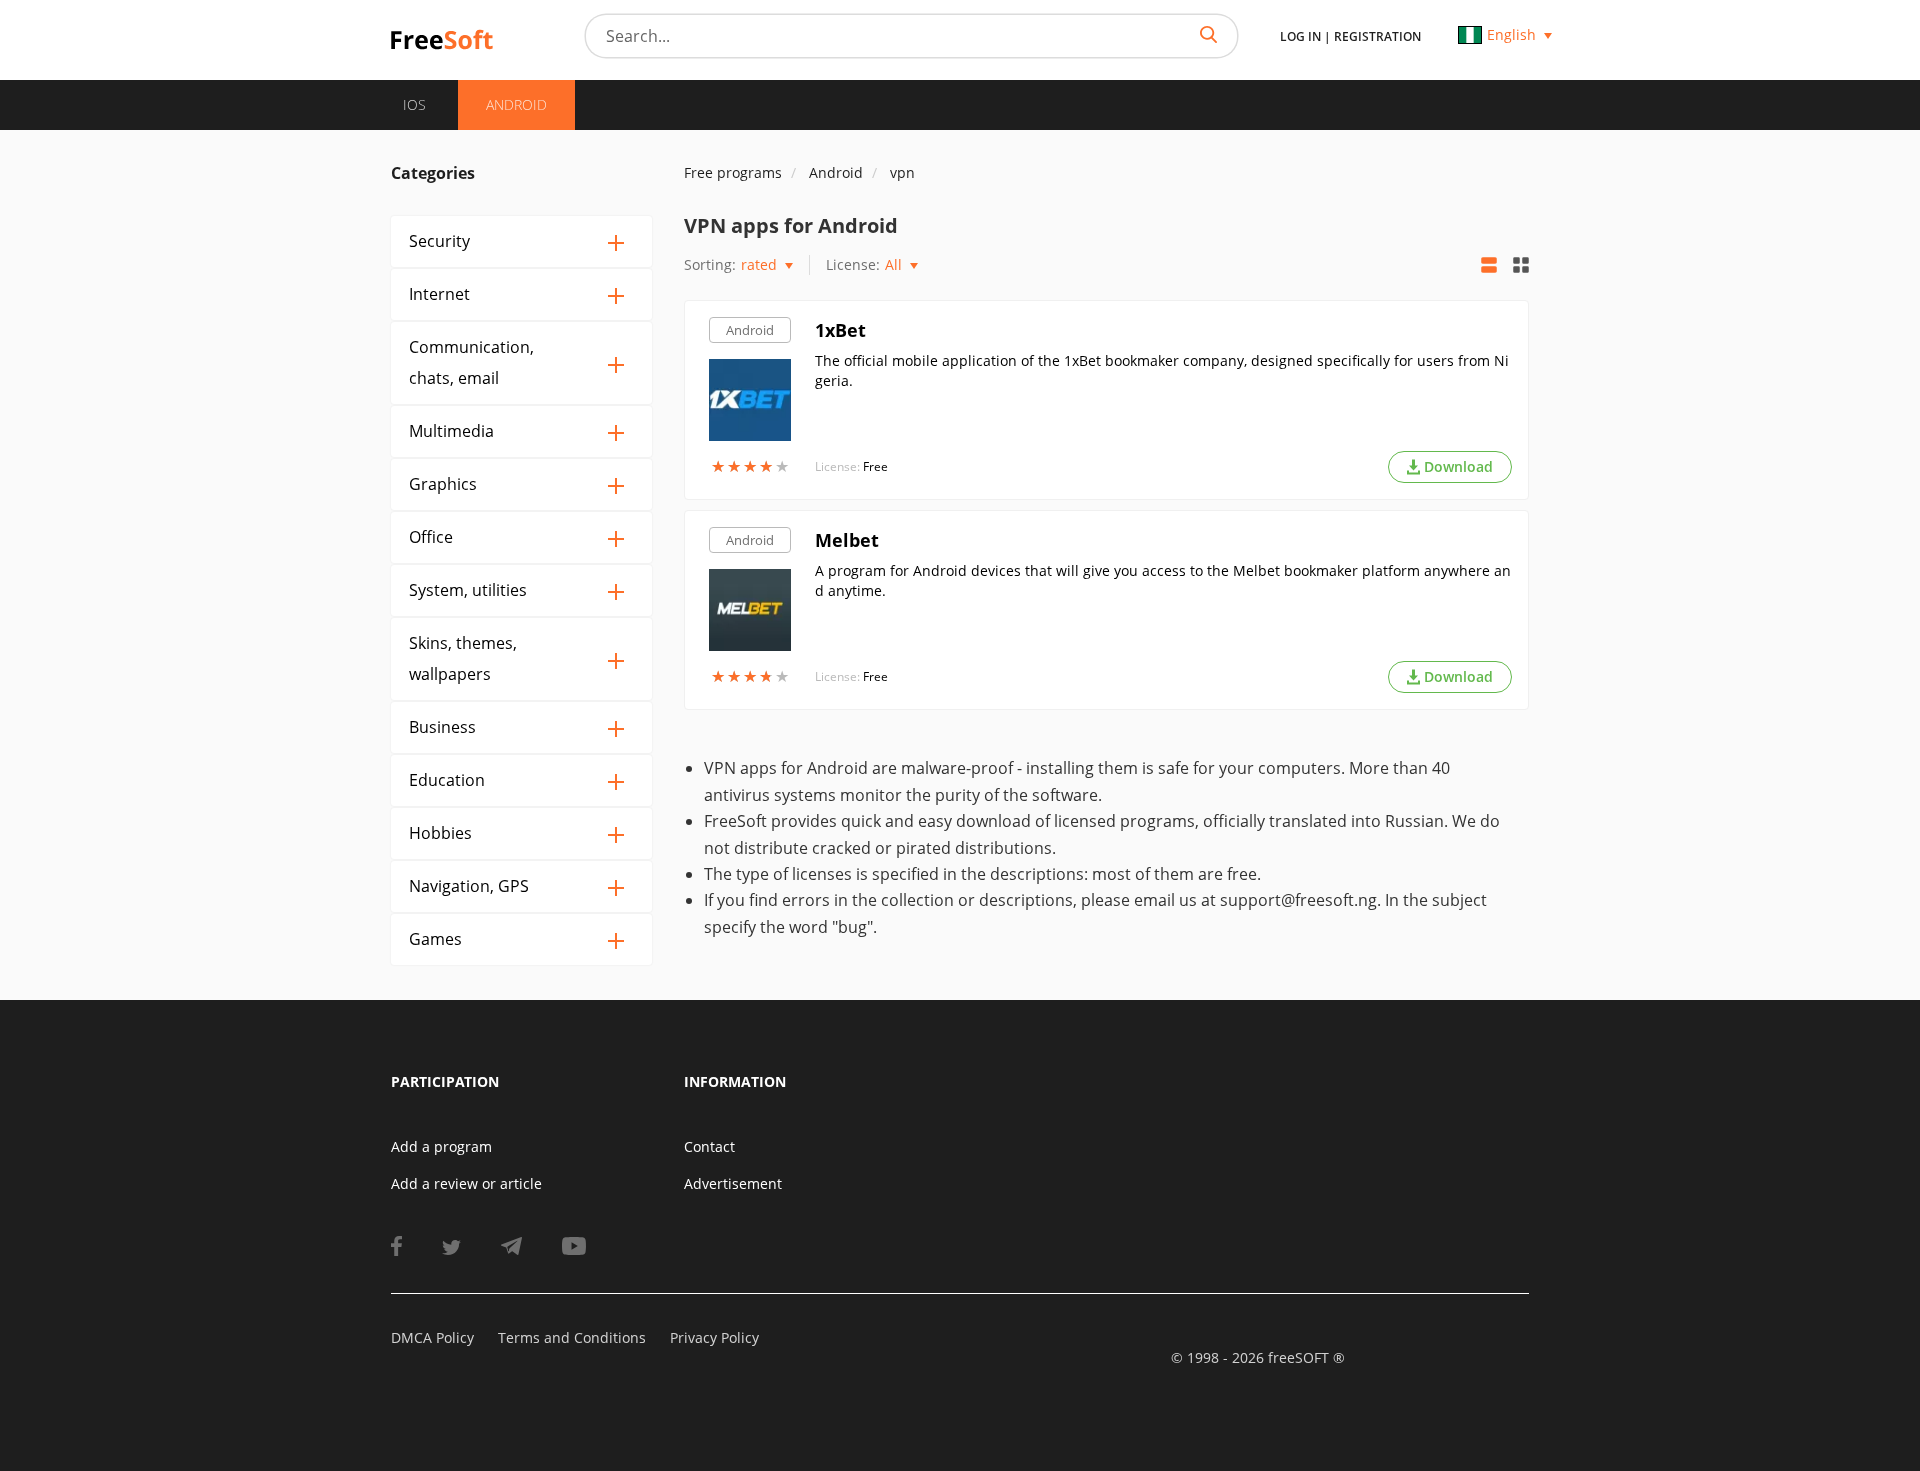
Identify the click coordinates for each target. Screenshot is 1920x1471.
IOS (414, 104)
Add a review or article (466, 1183)
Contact (709, 1146)
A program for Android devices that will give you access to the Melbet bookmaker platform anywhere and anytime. (1163, 580)
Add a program (441, 1146)
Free (875, 466)
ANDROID (516, 104)
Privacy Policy (714, 1337)
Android (750, 330)
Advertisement (733, 1183)
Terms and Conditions (572, 1337)
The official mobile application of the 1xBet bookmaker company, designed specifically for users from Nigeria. (1162, 370)
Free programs (733, 172)
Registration (1377, 36)
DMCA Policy (432, 1337)
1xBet (840, 330)
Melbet (847, 540)
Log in (1300, 36)
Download (1458, 466)
